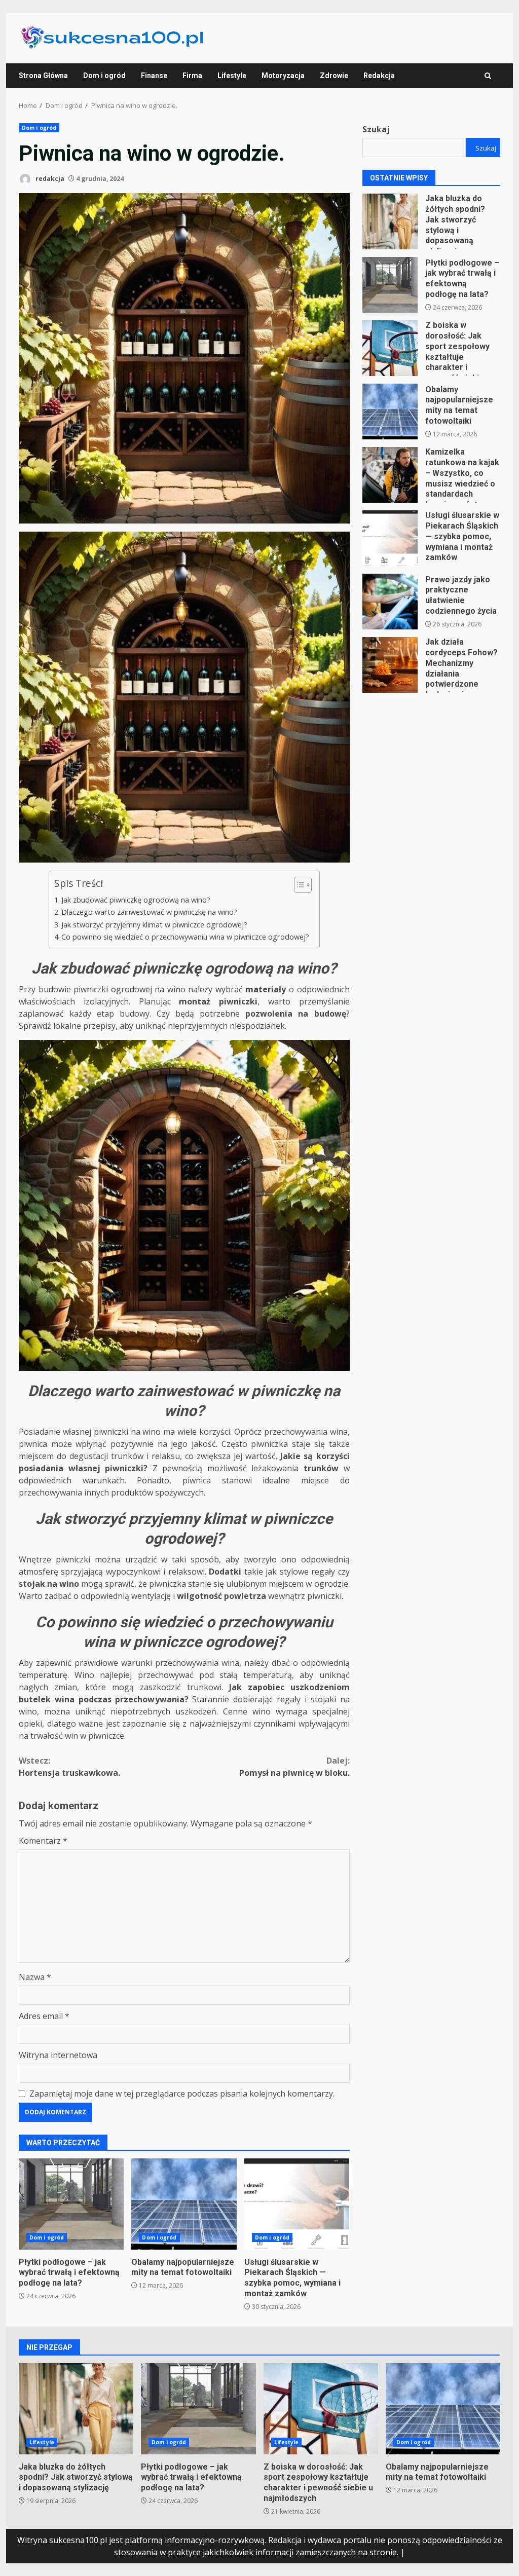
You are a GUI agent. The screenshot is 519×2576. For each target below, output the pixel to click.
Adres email (44, 2016)
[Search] (488, 76)
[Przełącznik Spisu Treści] (298, 885)
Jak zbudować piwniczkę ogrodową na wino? (136, 900)
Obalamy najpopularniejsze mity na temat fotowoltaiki (184, 2204)
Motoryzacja (283, 76)
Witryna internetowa (58, 2055)
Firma (192, 76)
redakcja (49, 179)
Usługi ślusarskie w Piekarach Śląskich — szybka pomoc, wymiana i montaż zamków (297, 2204)
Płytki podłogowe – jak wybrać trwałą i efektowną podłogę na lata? (71, 2204)
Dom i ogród (104, 76)
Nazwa (35, 1977)
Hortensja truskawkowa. (69, 1767)
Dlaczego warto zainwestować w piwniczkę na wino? (149, 912)
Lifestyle (232, 76)
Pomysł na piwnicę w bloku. (294, 1767)
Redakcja (379, 76)
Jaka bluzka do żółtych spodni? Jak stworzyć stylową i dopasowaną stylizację (390, 221)
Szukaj (376, 129)
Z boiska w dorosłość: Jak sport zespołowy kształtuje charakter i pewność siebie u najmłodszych (390, 348)
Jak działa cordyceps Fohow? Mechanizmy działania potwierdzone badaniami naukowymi (390, 665)
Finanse (154, 76)
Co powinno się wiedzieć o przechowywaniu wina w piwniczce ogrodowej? (185, 937)
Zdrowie (334, 76)
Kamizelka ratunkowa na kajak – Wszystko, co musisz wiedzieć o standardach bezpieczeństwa (390, 475)
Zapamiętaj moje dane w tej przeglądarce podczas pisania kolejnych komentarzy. (182, 2094)
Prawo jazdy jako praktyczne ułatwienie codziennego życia (390, 602)
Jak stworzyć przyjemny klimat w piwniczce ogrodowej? (154, 925)
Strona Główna (43, 76)
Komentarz (43, 1841)
